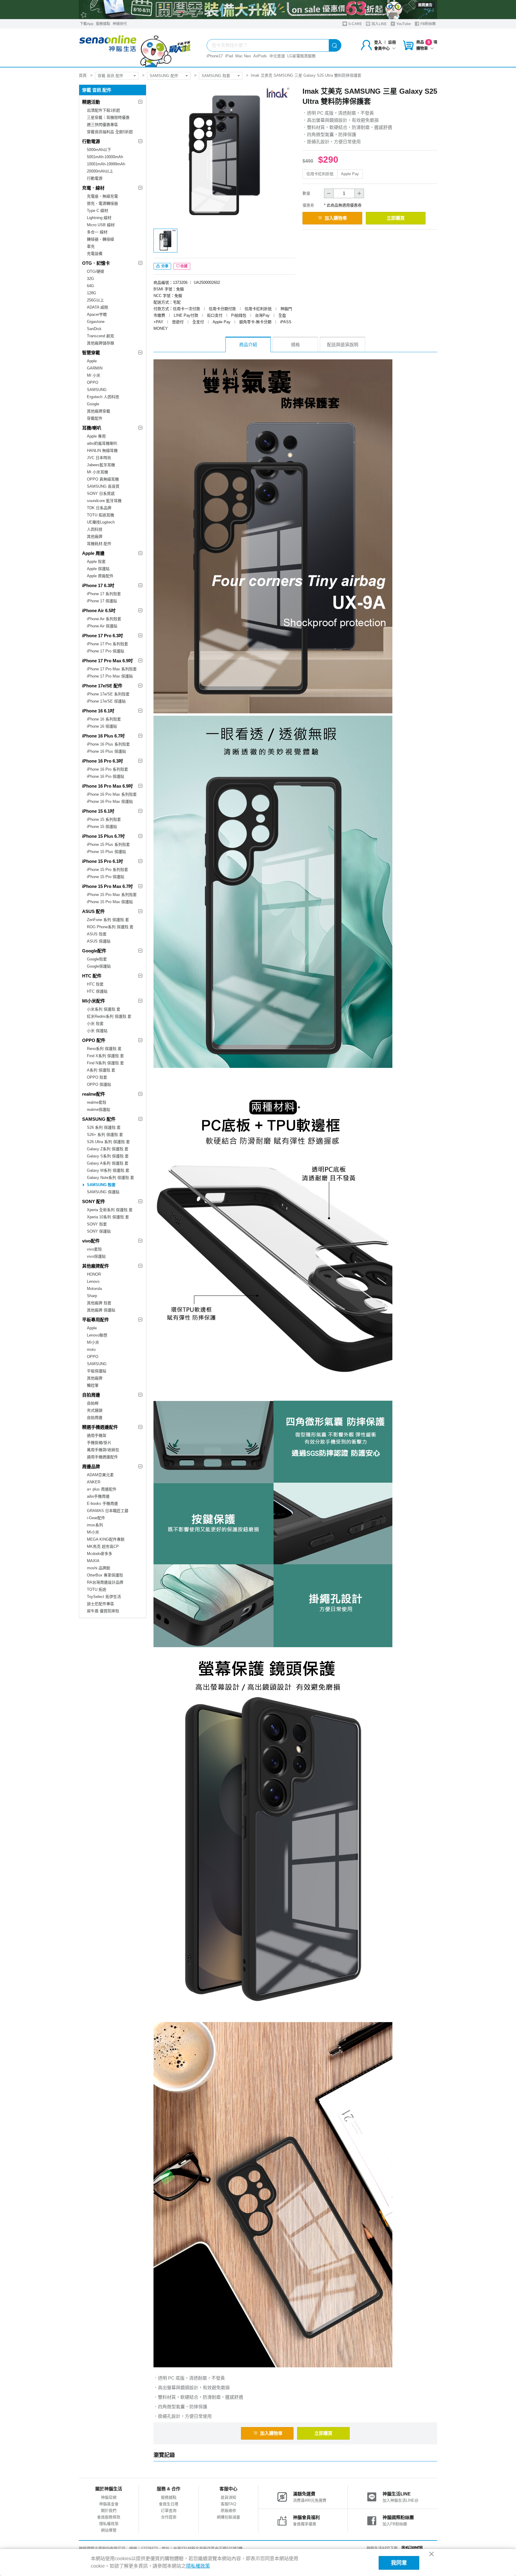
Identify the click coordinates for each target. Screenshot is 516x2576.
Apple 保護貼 (98, 569)
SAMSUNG (97, 390)
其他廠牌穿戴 (99, 411)
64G (90, 286)
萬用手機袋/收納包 (103, 1450)
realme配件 (94, 1094)
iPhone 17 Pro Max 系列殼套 (112, 669)
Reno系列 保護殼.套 (104, 1049)
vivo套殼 (94, 1249)
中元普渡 (277, 56)
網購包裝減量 (228, 2517)
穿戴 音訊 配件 (110, 76)
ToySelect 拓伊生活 (104, 1597)
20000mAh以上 (100, 171)
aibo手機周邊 (98, 1496)
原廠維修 (228, 2510)
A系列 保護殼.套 (101, 1070)
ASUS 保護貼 (99, 941)
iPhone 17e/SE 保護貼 (106, 701)
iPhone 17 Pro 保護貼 (106, 651)
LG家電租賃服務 (301, 56)
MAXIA (93, 1561)
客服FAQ (228, 2504)
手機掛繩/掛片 (99, 1443)
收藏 (184, 266)
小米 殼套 (95, 1024)
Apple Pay (350, 174)
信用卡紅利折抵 (320, 174)
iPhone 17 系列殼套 (104, 594)
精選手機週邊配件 (100, 1427)
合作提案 (169, 2517)
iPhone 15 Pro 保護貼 (106, 877)
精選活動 (91, 102)
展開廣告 (425, 5)
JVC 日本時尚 (99, 458)
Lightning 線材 (99, 218)
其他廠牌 (95, 536)
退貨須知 (228, 2497)
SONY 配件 (94, 1201)
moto (91, 1349)
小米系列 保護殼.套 (104, 1009)
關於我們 (109, 2510)
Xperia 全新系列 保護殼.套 (110, 1210)
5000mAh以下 (99, 150)
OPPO (93, 382)
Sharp (92, 1296)
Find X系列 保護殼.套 (105, 1056)
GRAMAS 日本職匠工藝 (108, 1511)
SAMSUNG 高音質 (103, 486)
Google (93, 404)
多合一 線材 (97, 232)
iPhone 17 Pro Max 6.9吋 (107, 661)
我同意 (399, 2563)
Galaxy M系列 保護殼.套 (108, 1170)
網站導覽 (109, 2530)
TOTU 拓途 (97, 1589)
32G (90, 279)
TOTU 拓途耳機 (100, 515)
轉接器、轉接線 (100, 239)
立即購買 (396, 218)
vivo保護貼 (96, 1256)
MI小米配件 (94, 1001)
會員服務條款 (109, 2517)
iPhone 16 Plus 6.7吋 (103, 736)
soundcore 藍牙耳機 (104, 501)
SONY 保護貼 (99, 1231)
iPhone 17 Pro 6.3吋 (103, 636)
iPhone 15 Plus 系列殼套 (108, 844)
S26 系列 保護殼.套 (104, 1127)
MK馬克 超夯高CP (103, 1546)
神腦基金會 (109, 2504)
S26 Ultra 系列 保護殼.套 (108, 1142)
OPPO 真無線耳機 (103, 479)
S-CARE (355, 24)
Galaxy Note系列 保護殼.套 (110, 1178)
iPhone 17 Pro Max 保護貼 (110, 676)
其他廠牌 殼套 (99, 1303)
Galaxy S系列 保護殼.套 (108, 1156)
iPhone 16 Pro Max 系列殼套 (112, 794)
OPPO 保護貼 (99, 1084)
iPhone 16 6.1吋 (98, 711)
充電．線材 (93, 188)
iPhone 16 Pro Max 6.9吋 (107, 786)
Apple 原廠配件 (100, 576)
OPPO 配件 (94, 1040)
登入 (378, 42)
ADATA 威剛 (97, 307)
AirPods (260, 56)
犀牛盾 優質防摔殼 (103, 1611)
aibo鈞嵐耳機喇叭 (102, 443)
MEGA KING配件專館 (106, 1539)
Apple (92, 361)
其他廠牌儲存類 (100, 343)
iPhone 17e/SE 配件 (102, 686)
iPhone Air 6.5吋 (99, 610)
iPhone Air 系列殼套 (104, 619)
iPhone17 (215, 56)
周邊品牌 (91, 1466)
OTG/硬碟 (96, 271)
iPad (229, 56)
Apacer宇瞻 (97, 314)
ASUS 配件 (93, 911)
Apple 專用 (96, 436)
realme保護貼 (99, 1110)
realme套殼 (97, 1102)
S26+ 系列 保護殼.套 (105, 1135)
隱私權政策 (109, 2524)
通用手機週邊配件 (102, 1457)
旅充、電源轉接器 (102, 203)
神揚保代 (120, 24)
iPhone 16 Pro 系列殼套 (107, 769)
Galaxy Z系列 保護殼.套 (108, 1149)
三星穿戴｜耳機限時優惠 (108, 117)
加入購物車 (336, 218)
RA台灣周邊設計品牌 (105, 1582)
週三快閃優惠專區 (102, 125)
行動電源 (91, 141)
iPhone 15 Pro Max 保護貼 (110, 902)
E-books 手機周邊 (102, 1503)
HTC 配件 (92, 976)
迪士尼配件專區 (100, 1604)
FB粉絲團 (428, 24)
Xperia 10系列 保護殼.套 (108, 1217)
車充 (91, 246)
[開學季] (258, 10)
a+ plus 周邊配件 (102, 1489)
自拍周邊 (91, 1395)
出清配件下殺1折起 (103, 110)
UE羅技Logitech (101, 522)
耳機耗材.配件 (99, 544)
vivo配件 (91, 1241)
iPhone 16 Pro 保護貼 (106, 776)
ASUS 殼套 (97, 934)
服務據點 (103, 24)
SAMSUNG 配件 (164, 76)
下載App (87, 24)
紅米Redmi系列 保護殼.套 (109, 1016)
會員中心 (382, 48)
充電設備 (95, 254)
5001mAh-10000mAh (105, 157)
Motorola (94, 1289)
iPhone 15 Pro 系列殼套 (107, 870)
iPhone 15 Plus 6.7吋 (103, 836)
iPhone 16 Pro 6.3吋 (103, 761)
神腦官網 (109, 2497)
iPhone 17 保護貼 (102, 601)
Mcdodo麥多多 (100, 1554)
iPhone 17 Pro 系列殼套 (107, 644)
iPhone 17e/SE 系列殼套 (108, 694)
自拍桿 (93, 1403)
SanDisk (94, 329)
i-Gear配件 (96, 1518)
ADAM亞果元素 (100, 1475)
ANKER (94, 1482)
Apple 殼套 (96, 562)
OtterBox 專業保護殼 (105, 1575)
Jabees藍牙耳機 (101, 465)
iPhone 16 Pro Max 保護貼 (110, 802)
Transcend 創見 (100, 336)
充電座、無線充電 (102, 196)
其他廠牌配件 (96, 1266)
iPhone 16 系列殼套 (104, 719)
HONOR (94, 1274)
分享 (164, 266)
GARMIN (95, 368)
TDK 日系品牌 (99, 508)
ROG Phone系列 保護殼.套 (110, 927)
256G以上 (95, 300)
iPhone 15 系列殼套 (104, 819)
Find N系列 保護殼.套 (105, 1063)
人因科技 (95, 529)
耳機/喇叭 (92, 428)
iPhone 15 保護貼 (102, 827)
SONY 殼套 (97, 1224)
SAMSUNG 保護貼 (103, 1192)
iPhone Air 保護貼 (102, 626)
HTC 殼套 (95, 984)
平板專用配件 (96, 1320)
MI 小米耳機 (97, 472)
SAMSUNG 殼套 (216, 76)
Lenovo (93, 1281)
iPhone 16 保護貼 (102, 726)
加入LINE (379, 24)
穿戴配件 (95, 418)
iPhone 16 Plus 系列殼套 (108, 744)
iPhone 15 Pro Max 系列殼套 (112, 895)
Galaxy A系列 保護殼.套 (108, 1163)
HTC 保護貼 (97, 991)
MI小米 (93, 1342)
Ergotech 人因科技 (103, 397)
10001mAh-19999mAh (106, 164)
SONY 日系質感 (101, 494)
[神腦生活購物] (135, 48)
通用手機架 (97, 1435)
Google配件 (94, 951)
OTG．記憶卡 (96, 263)
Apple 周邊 (93, 553)
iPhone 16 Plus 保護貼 (106, 751)
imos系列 (95, 1525)
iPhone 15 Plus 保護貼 (106, 852)
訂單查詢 (169, 2510)
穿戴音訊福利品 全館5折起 (110, 132)
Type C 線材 (97, 211)
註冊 (392, 42)
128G (92, 293)
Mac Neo (243, 56)
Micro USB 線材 (101, 225)
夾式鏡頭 (95, 1410)
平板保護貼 (97, 1371)
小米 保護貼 (97, 1031)
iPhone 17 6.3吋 (98, 585)
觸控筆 (93, 1385)
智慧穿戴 (91, 353)
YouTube (403, 24)
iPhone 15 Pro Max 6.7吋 (107, 886)
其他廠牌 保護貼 (101, 1310)
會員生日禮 (169, 2504)
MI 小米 (94, 375)
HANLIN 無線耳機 (102, 451)
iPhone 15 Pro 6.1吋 (103, 861)
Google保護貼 (99, 966)
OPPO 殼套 (97, 1077)
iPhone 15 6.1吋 (98, 811)
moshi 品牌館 (99, 1568)
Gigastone (96, 322)
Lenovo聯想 (97, 1335)
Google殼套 (97, 959)
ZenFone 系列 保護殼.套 (108, 920)
